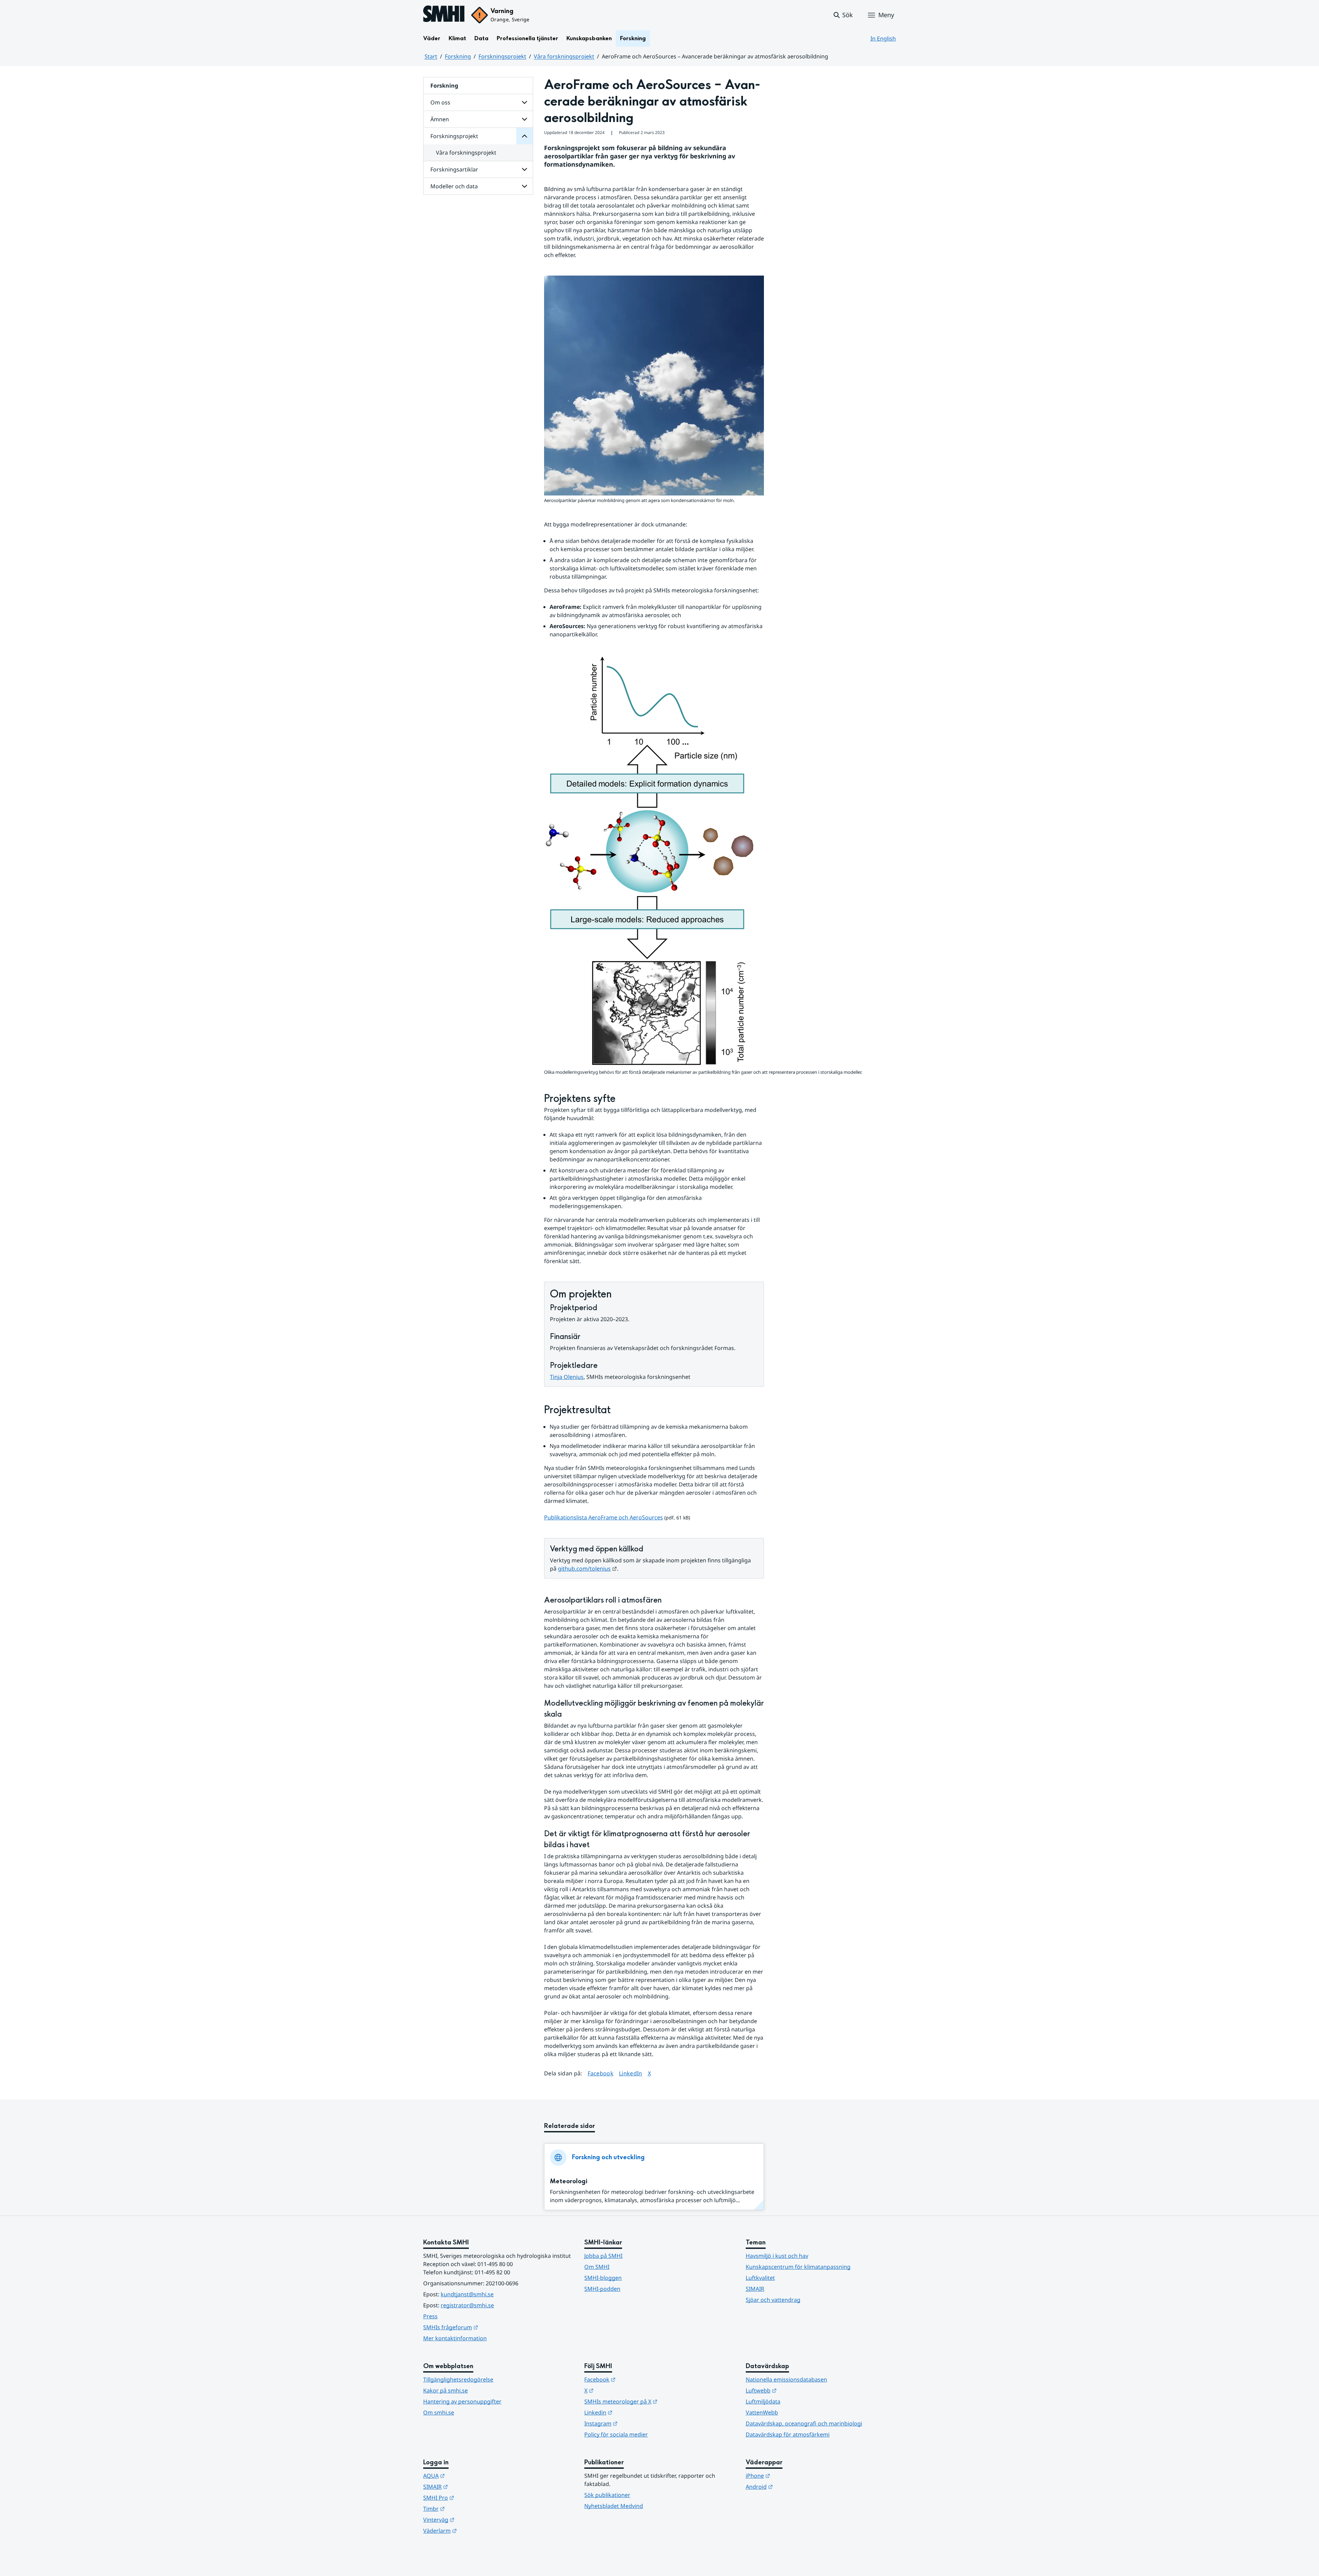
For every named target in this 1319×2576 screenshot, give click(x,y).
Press (430, 2316)
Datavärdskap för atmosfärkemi (788, 2434)
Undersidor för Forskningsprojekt (525, 136)
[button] (843, 15)
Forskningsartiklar (454, 169)
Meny (886, 15)
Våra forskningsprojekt (564, 56)
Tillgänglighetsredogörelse (458, 2379)
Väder (432, 38)
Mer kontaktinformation (455, 2338)
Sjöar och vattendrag (773, 2300)
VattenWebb (762, 2412)
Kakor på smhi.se (446, 2390)
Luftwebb (795, 2390)
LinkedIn (631, 2073)
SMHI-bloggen (603, 2278)
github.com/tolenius (587, 1569)
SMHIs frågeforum (484, 2327)
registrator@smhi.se (467, 2305)
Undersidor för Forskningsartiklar (525, 169)
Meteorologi (569, 2181)
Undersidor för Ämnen (525, 119)
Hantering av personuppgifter (462, 2401)
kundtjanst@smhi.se (467, 2294)
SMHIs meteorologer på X (655, 2401)
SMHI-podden (602, 2289)
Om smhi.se (439, 2412)
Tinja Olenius (567, 1377)
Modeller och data (454, 186)
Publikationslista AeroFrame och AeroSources (604, 1517)
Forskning (633, 38)
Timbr (468, 2508)
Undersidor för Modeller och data (525, 186)
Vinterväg (472, 2519)
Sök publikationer (607, 2495)
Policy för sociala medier (616, 2434)
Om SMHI (597, 2267)
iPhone (792, 2475)
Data (481, 38)
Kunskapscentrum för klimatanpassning (798, 2267)
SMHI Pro (472, 2497)
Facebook (601, 2073)
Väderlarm (474, 2530)
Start (431, 56)
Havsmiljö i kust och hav (777, 2256)
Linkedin (632, 2412)
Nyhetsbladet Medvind (614, 2506)
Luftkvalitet (760, 2278)
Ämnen (440, 119)
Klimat (457, 38)
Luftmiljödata (763, 2401)
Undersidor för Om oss (525, 102)
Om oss (440, 102)
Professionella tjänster (527, 38)
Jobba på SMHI (603, 2256)
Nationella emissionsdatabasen (786, 2379)
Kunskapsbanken (589, 38)
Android (793, 2486)
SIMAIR (755, 2289)
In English (883, 38)
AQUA (468, 2475)
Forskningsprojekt (502, 56)
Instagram (635, 2423)
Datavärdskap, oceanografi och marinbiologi (804, 2423)
